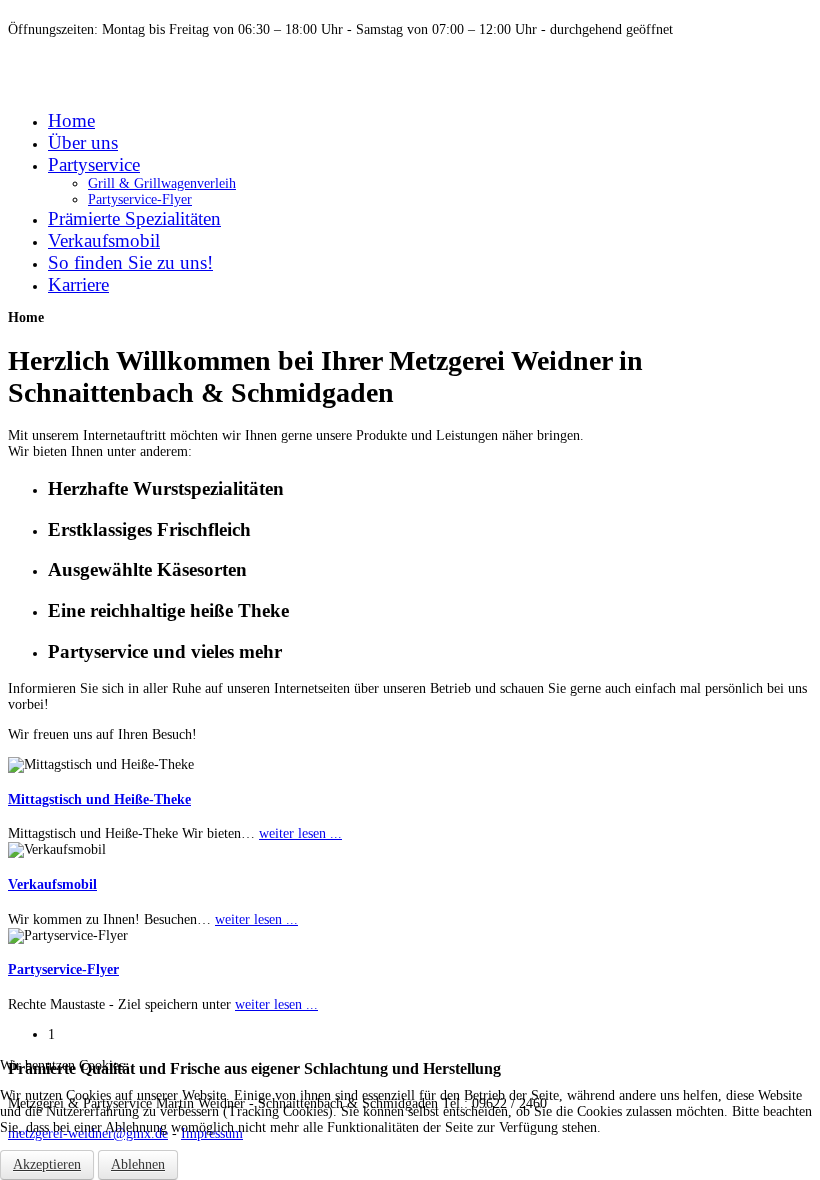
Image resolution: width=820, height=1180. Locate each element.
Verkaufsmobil (52, 884)
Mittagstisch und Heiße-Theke (99, 799)
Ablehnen (138, 1164)
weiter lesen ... (300, 833)
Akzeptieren (47, 1164)
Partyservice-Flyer (63, 969)
